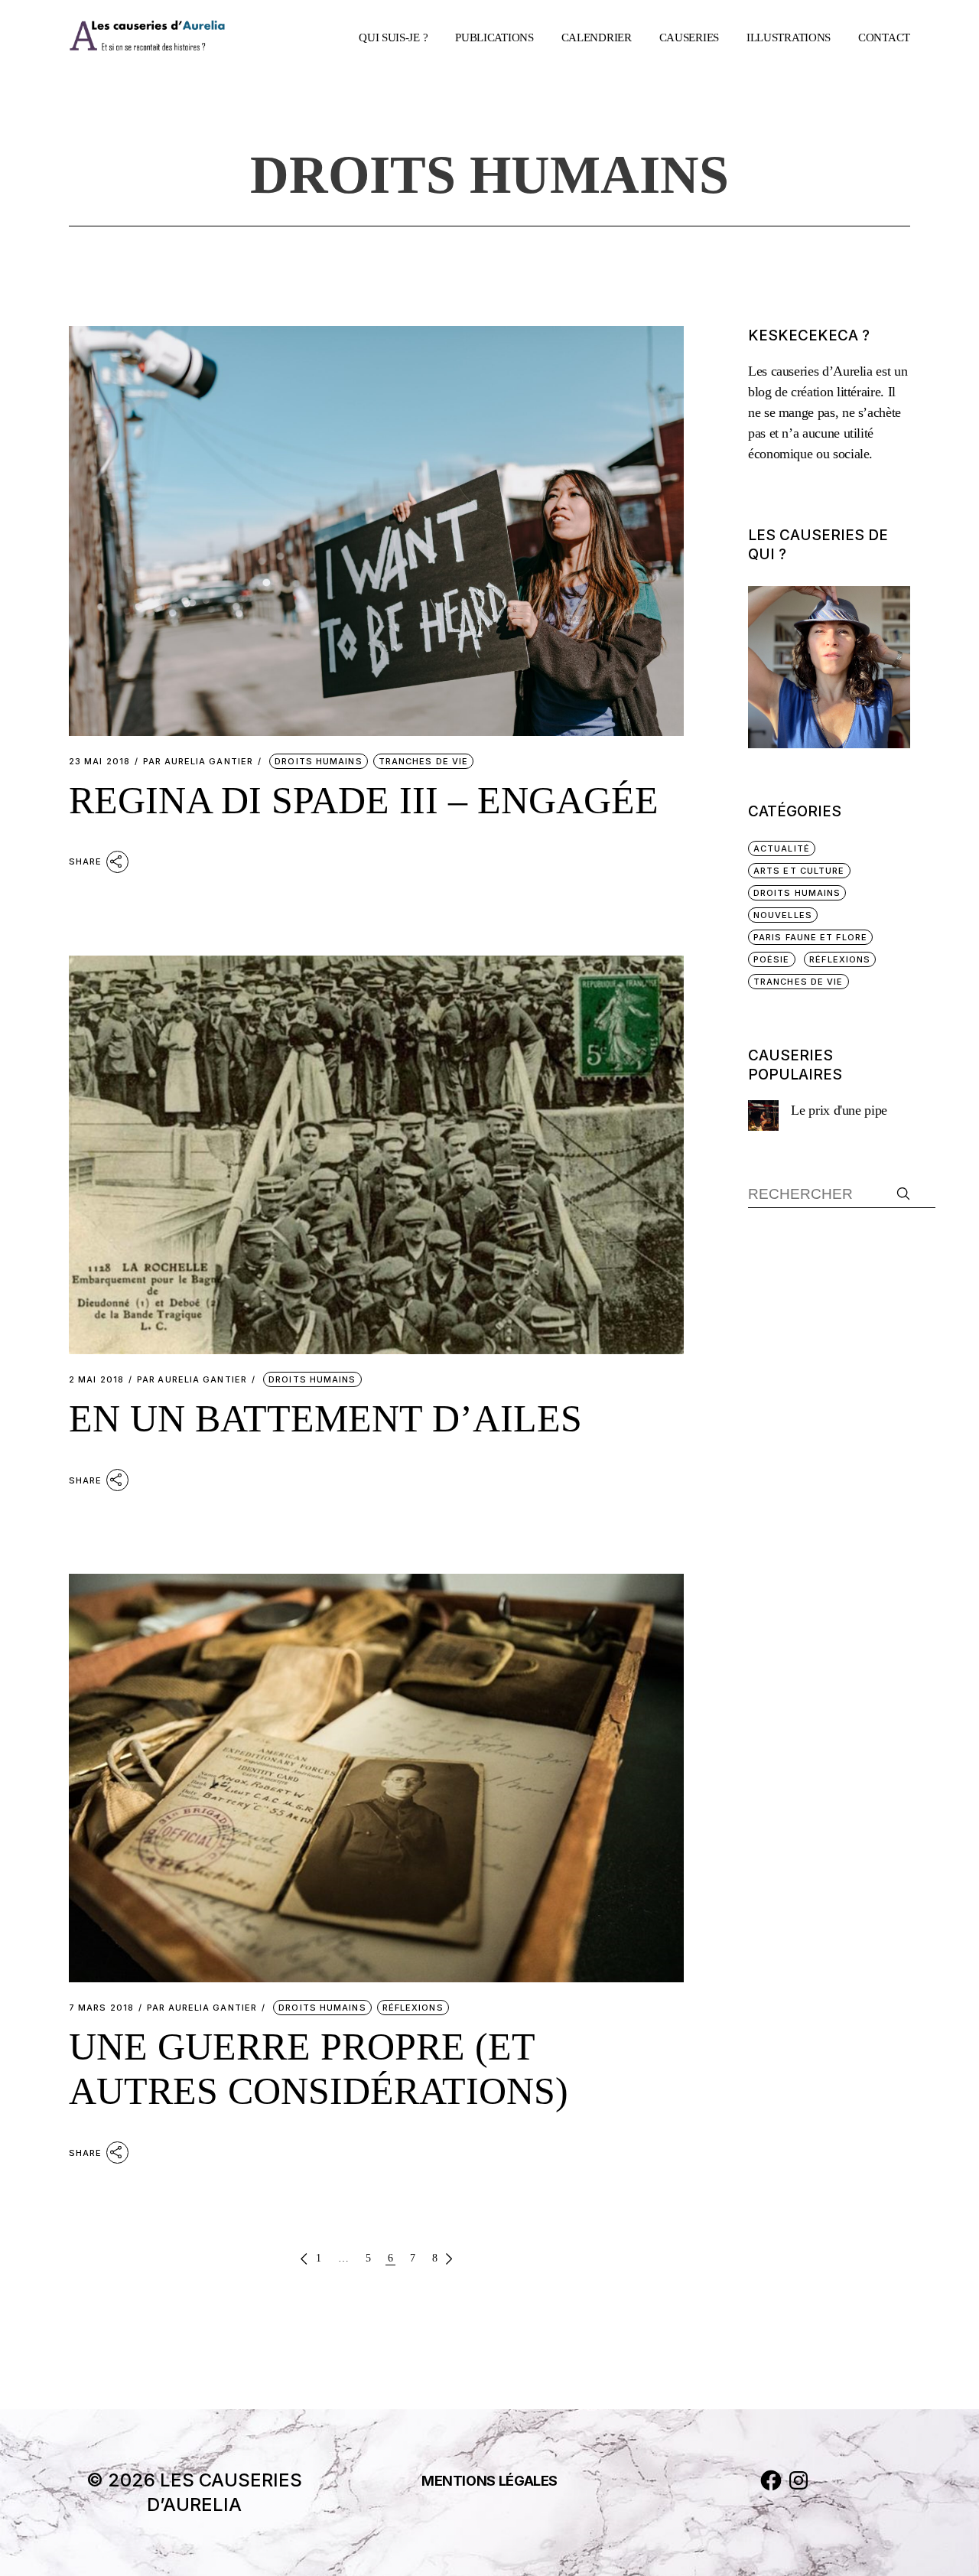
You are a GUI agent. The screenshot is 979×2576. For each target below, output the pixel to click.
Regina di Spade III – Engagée (364, 800)
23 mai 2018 (99, 762)
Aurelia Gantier (198, 762)
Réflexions (413, 2008)
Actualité (782, 848)
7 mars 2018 (101, 2008)
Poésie (772, 959)
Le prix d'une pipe (839, 1110)
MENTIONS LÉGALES (489, 2481)
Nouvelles (783, 915)
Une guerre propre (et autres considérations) (319, 2069)
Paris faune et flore (810, 937)
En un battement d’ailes (325, 1418)
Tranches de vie (424, 761)
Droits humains (318, 761)
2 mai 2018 (96, 1380)
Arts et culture (799, 871)
